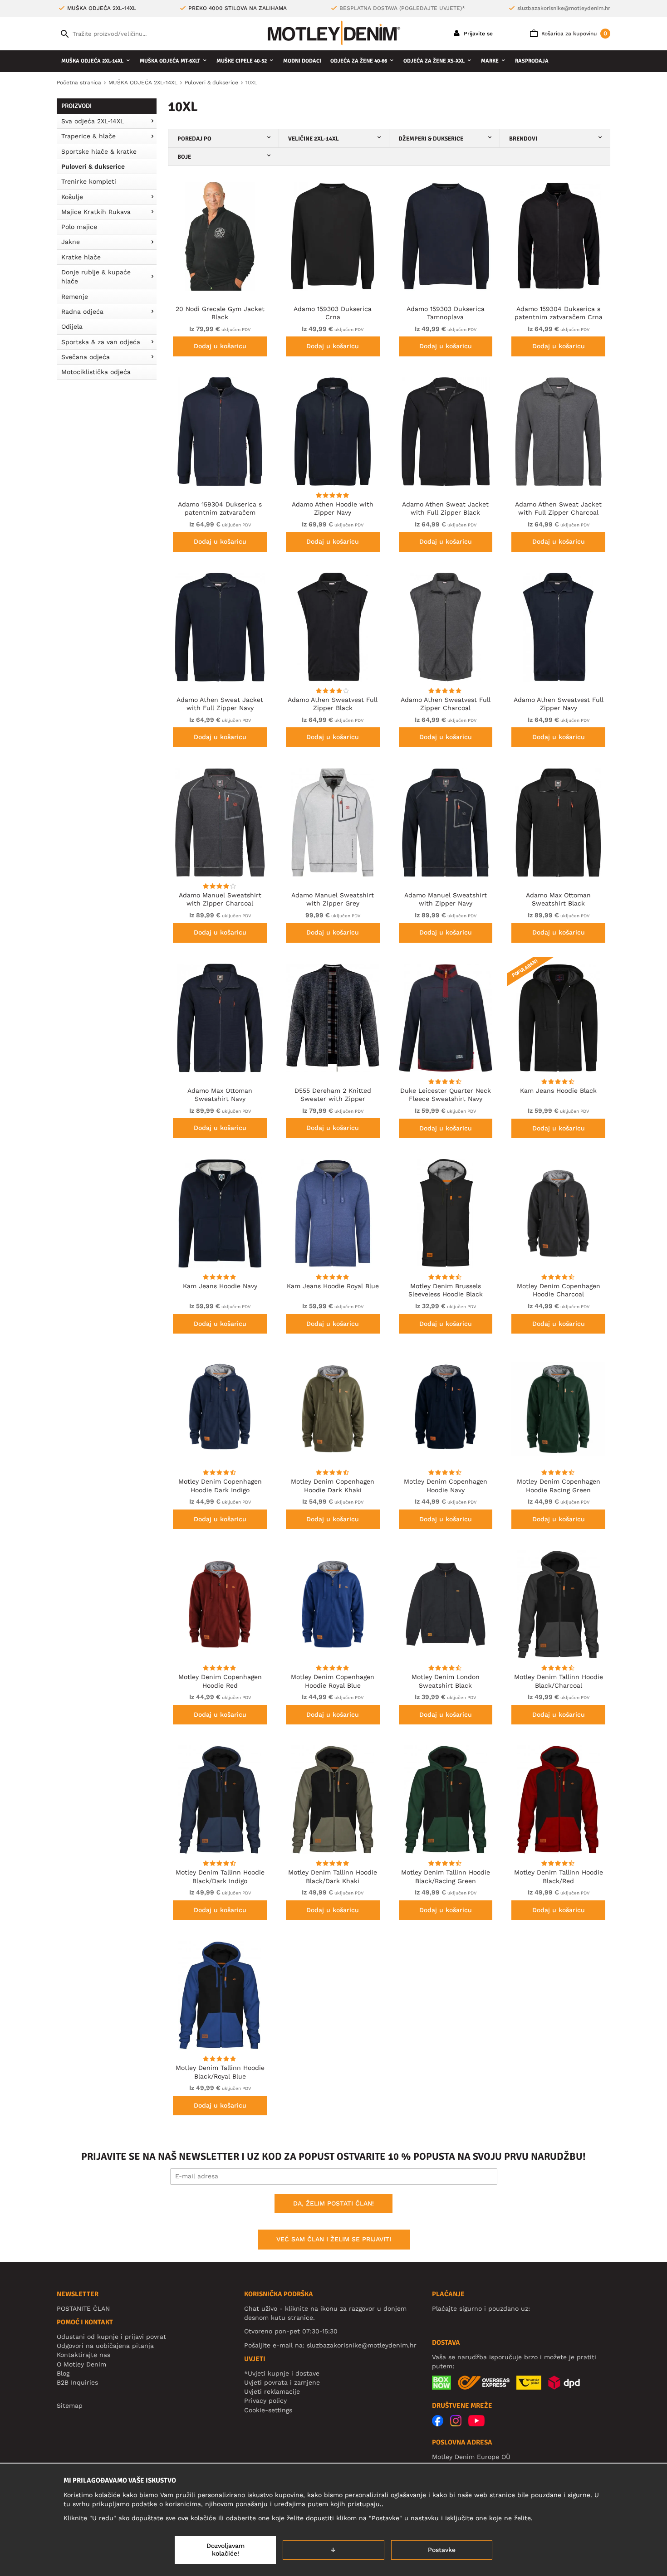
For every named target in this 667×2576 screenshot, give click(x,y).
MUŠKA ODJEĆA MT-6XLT (170, 61)
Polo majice (79, 227)
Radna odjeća (82, 312)
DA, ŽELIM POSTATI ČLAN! (333, 2203)
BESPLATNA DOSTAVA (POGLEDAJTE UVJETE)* (402, 8)
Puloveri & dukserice (93, 166)
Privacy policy (265, 2401)
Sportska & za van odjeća (101, 342)
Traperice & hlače (88, 136)
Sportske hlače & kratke (99, 151)
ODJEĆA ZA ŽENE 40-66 (359, 61)
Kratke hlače (81, 257)
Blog (63, 2373)
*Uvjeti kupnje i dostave (282, 2373)
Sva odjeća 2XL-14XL (93, 121)
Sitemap (70, 2406)
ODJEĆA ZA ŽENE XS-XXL (434, 61)
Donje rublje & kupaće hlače (96, 277)
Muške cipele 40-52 (242, 61)
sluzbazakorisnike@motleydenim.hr (564, 8)
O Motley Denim (81, 2364)
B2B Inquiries (77, 2382)
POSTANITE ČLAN (83, 2308)
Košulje (72, 197)
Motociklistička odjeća (96, 372)
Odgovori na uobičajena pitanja (105, 2346)
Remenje (75, 297)
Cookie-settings (268, 2410)
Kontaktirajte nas (83, 2355)
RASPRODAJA (532, 61)
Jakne (71, 242)
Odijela (72, 326)
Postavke (442, 2550)
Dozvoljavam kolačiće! (226, 2550)
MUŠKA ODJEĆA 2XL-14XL (92, 61)
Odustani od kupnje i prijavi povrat (111, 2337)
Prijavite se (477, 34)
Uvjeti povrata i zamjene (282, 2382)
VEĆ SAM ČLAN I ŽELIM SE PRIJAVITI (334, 2239)
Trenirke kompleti (89, 181)
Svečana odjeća (86, 357)
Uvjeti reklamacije (272, 2391)
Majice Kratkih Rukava (96, 212)
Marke (490, 61)
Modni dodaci (302, 61)
